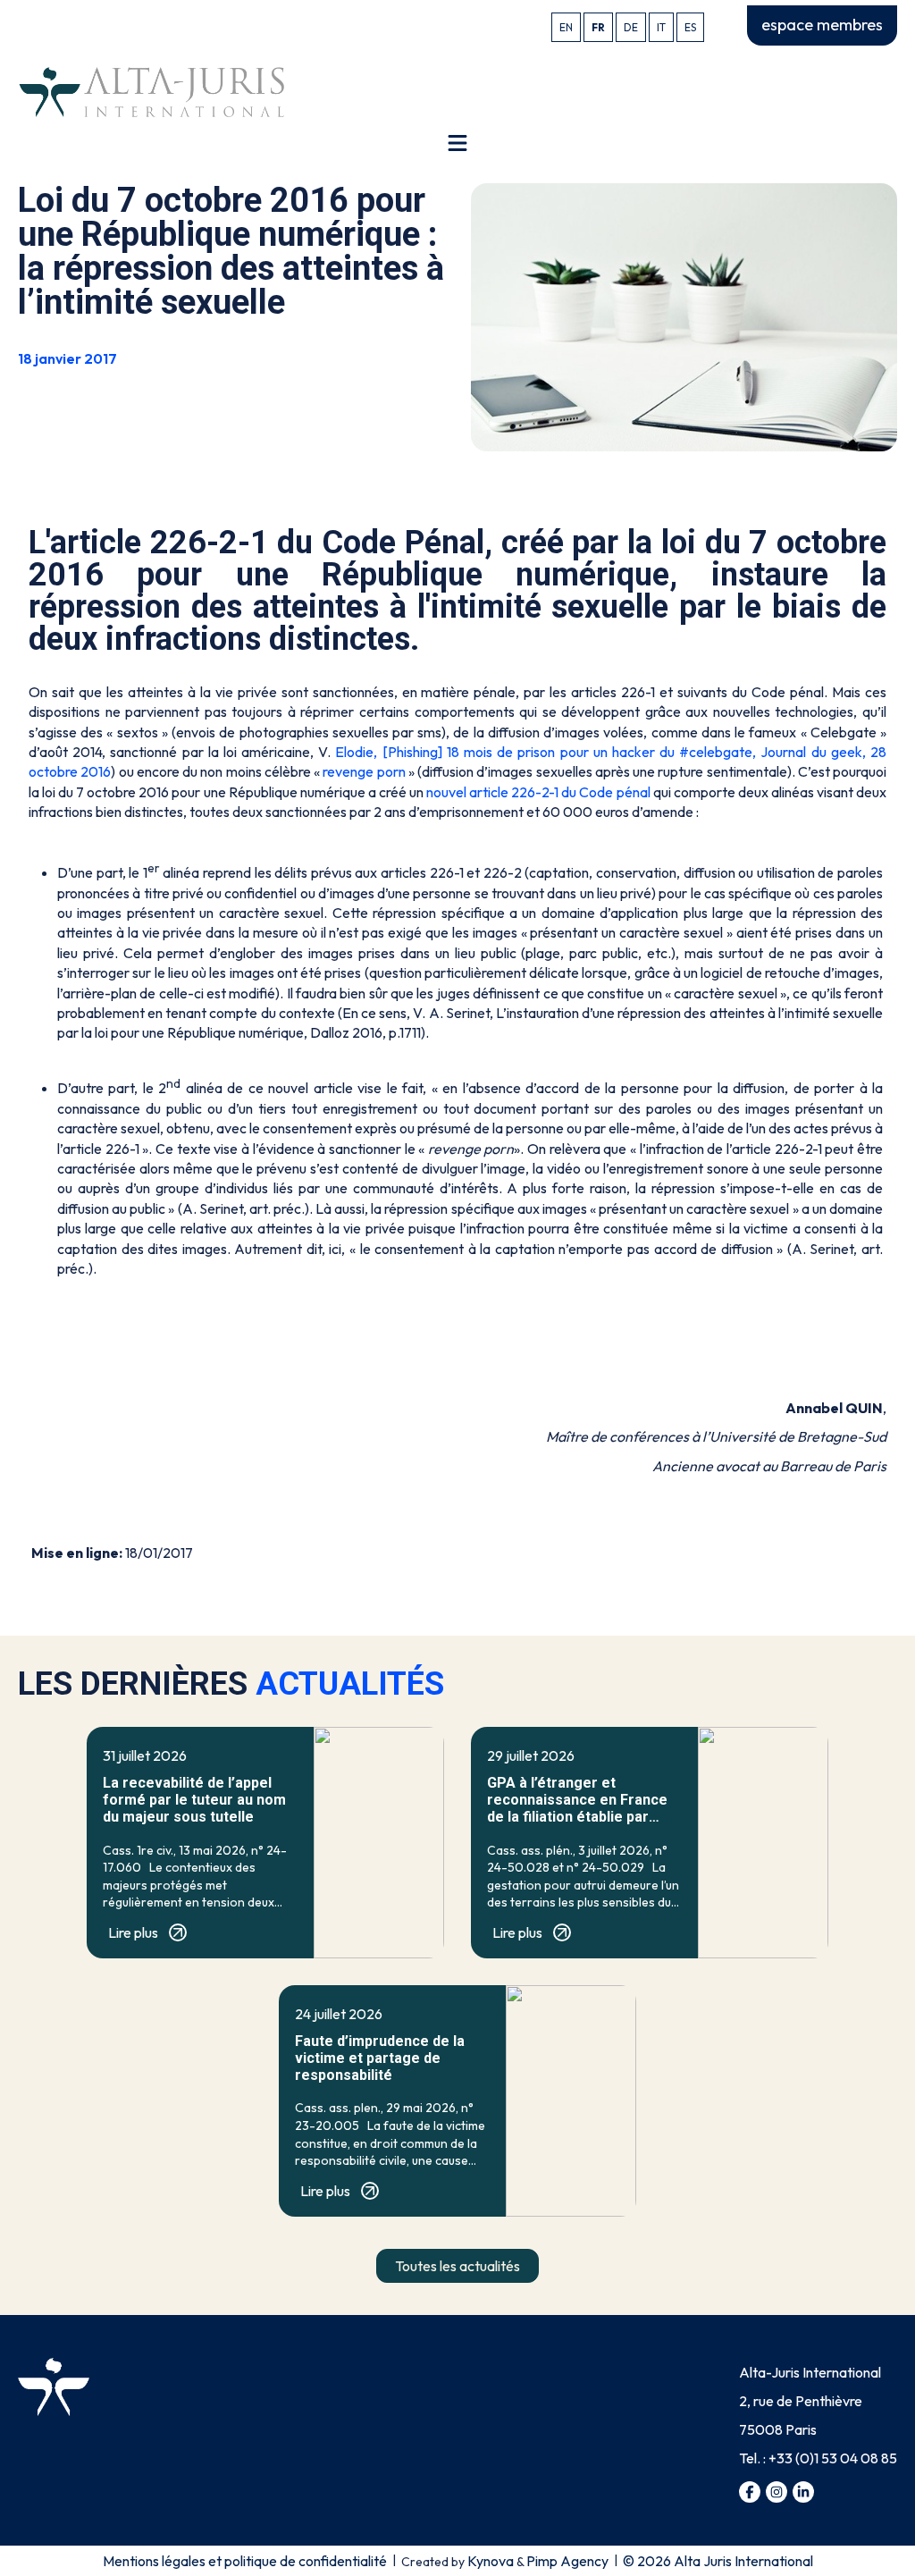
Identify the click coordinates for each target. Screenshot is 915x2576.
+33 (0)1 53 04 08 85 (833, 2458)
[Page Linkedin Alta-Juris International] (803, 2492)
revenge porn (365, 771)
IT (661, 27)
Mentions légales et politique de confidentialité (245, 2561)
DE (631, 27)
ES (690, 27)
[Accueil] (152, 90)
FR (598, 27)
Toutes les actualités (457, 2266)
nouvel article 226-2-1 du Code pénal (538, 792)
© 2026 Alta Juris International (718, 2561)
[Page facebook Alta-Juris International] (750, 2492)
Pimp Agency (567, 2561)
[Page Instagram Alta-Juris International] (776, 2492)
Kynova (491, 2561)
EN (566, 27)
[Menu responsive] (457, 143)
